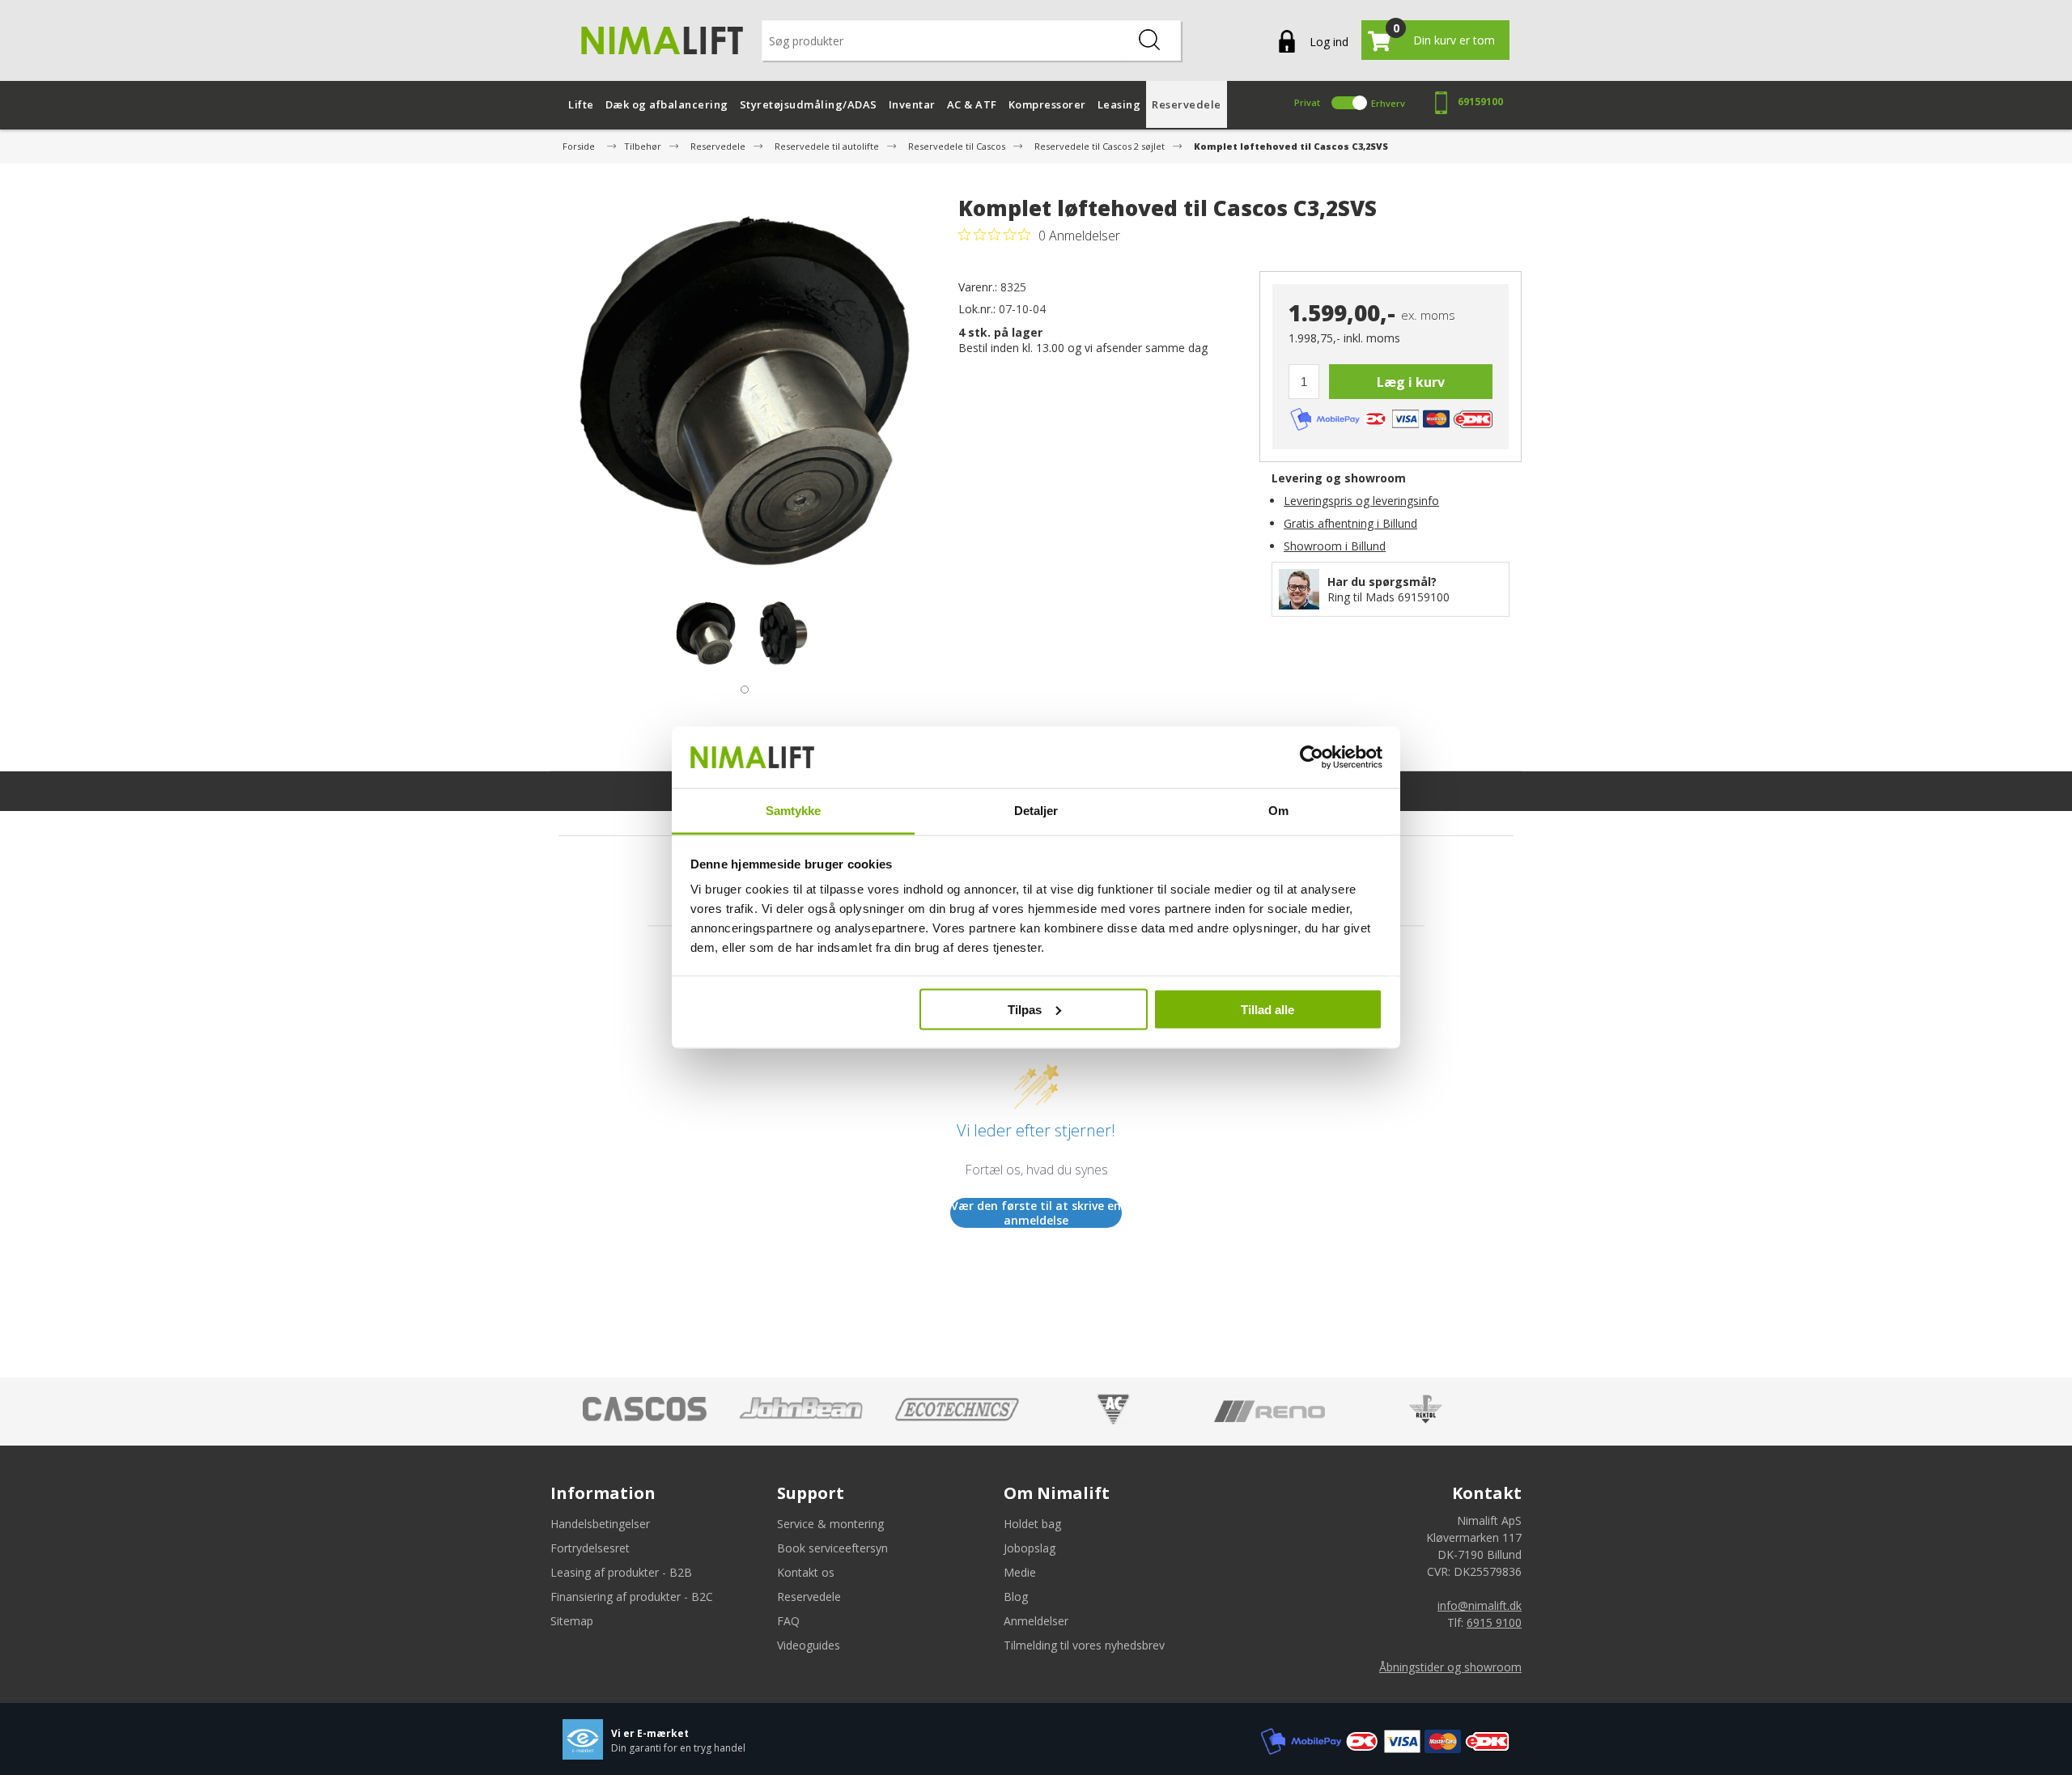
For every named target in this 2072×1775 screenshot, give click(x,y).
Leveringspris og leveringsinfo (1361, 501)
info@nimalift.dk (1480, 1605)
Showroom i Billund (1335, 546)
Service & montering (830, 1524)
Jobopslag (1030, 1548)
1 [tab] (741, 686)
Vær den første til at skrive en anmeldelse (1036, 1213)
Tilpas (1025, 1009)
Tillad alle (1267, 1009)
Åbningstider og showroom (1450, 1667)
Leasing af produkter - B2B (621, 1572)
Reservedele (809, 1597)
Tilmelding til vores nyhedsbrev (1084, 1645)
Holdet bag (1032, 1524)
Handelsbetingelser (600, 1524)
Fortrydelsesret (590, 1548)
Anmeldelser (1036, 1621)
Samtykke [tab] (794, 811)
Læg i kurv (1411, 382)
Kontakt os (806, 1572)
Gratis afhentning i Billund (1350, 523)
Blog (1016, 1597)
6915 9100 (1494, 1622)
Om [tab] (1278, 811)
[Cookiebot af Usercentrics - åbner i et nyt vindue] (1312, 758)
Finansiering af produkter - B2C (632, 1597)
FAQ (788, 1621)
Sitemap (572, 1621)
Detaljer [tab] (1036, 811)
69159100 (1480, 102)
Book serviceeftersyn (832, 1548)
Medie (1020, 1572)
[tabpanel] (706, 633)
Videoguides (809, 1645)
